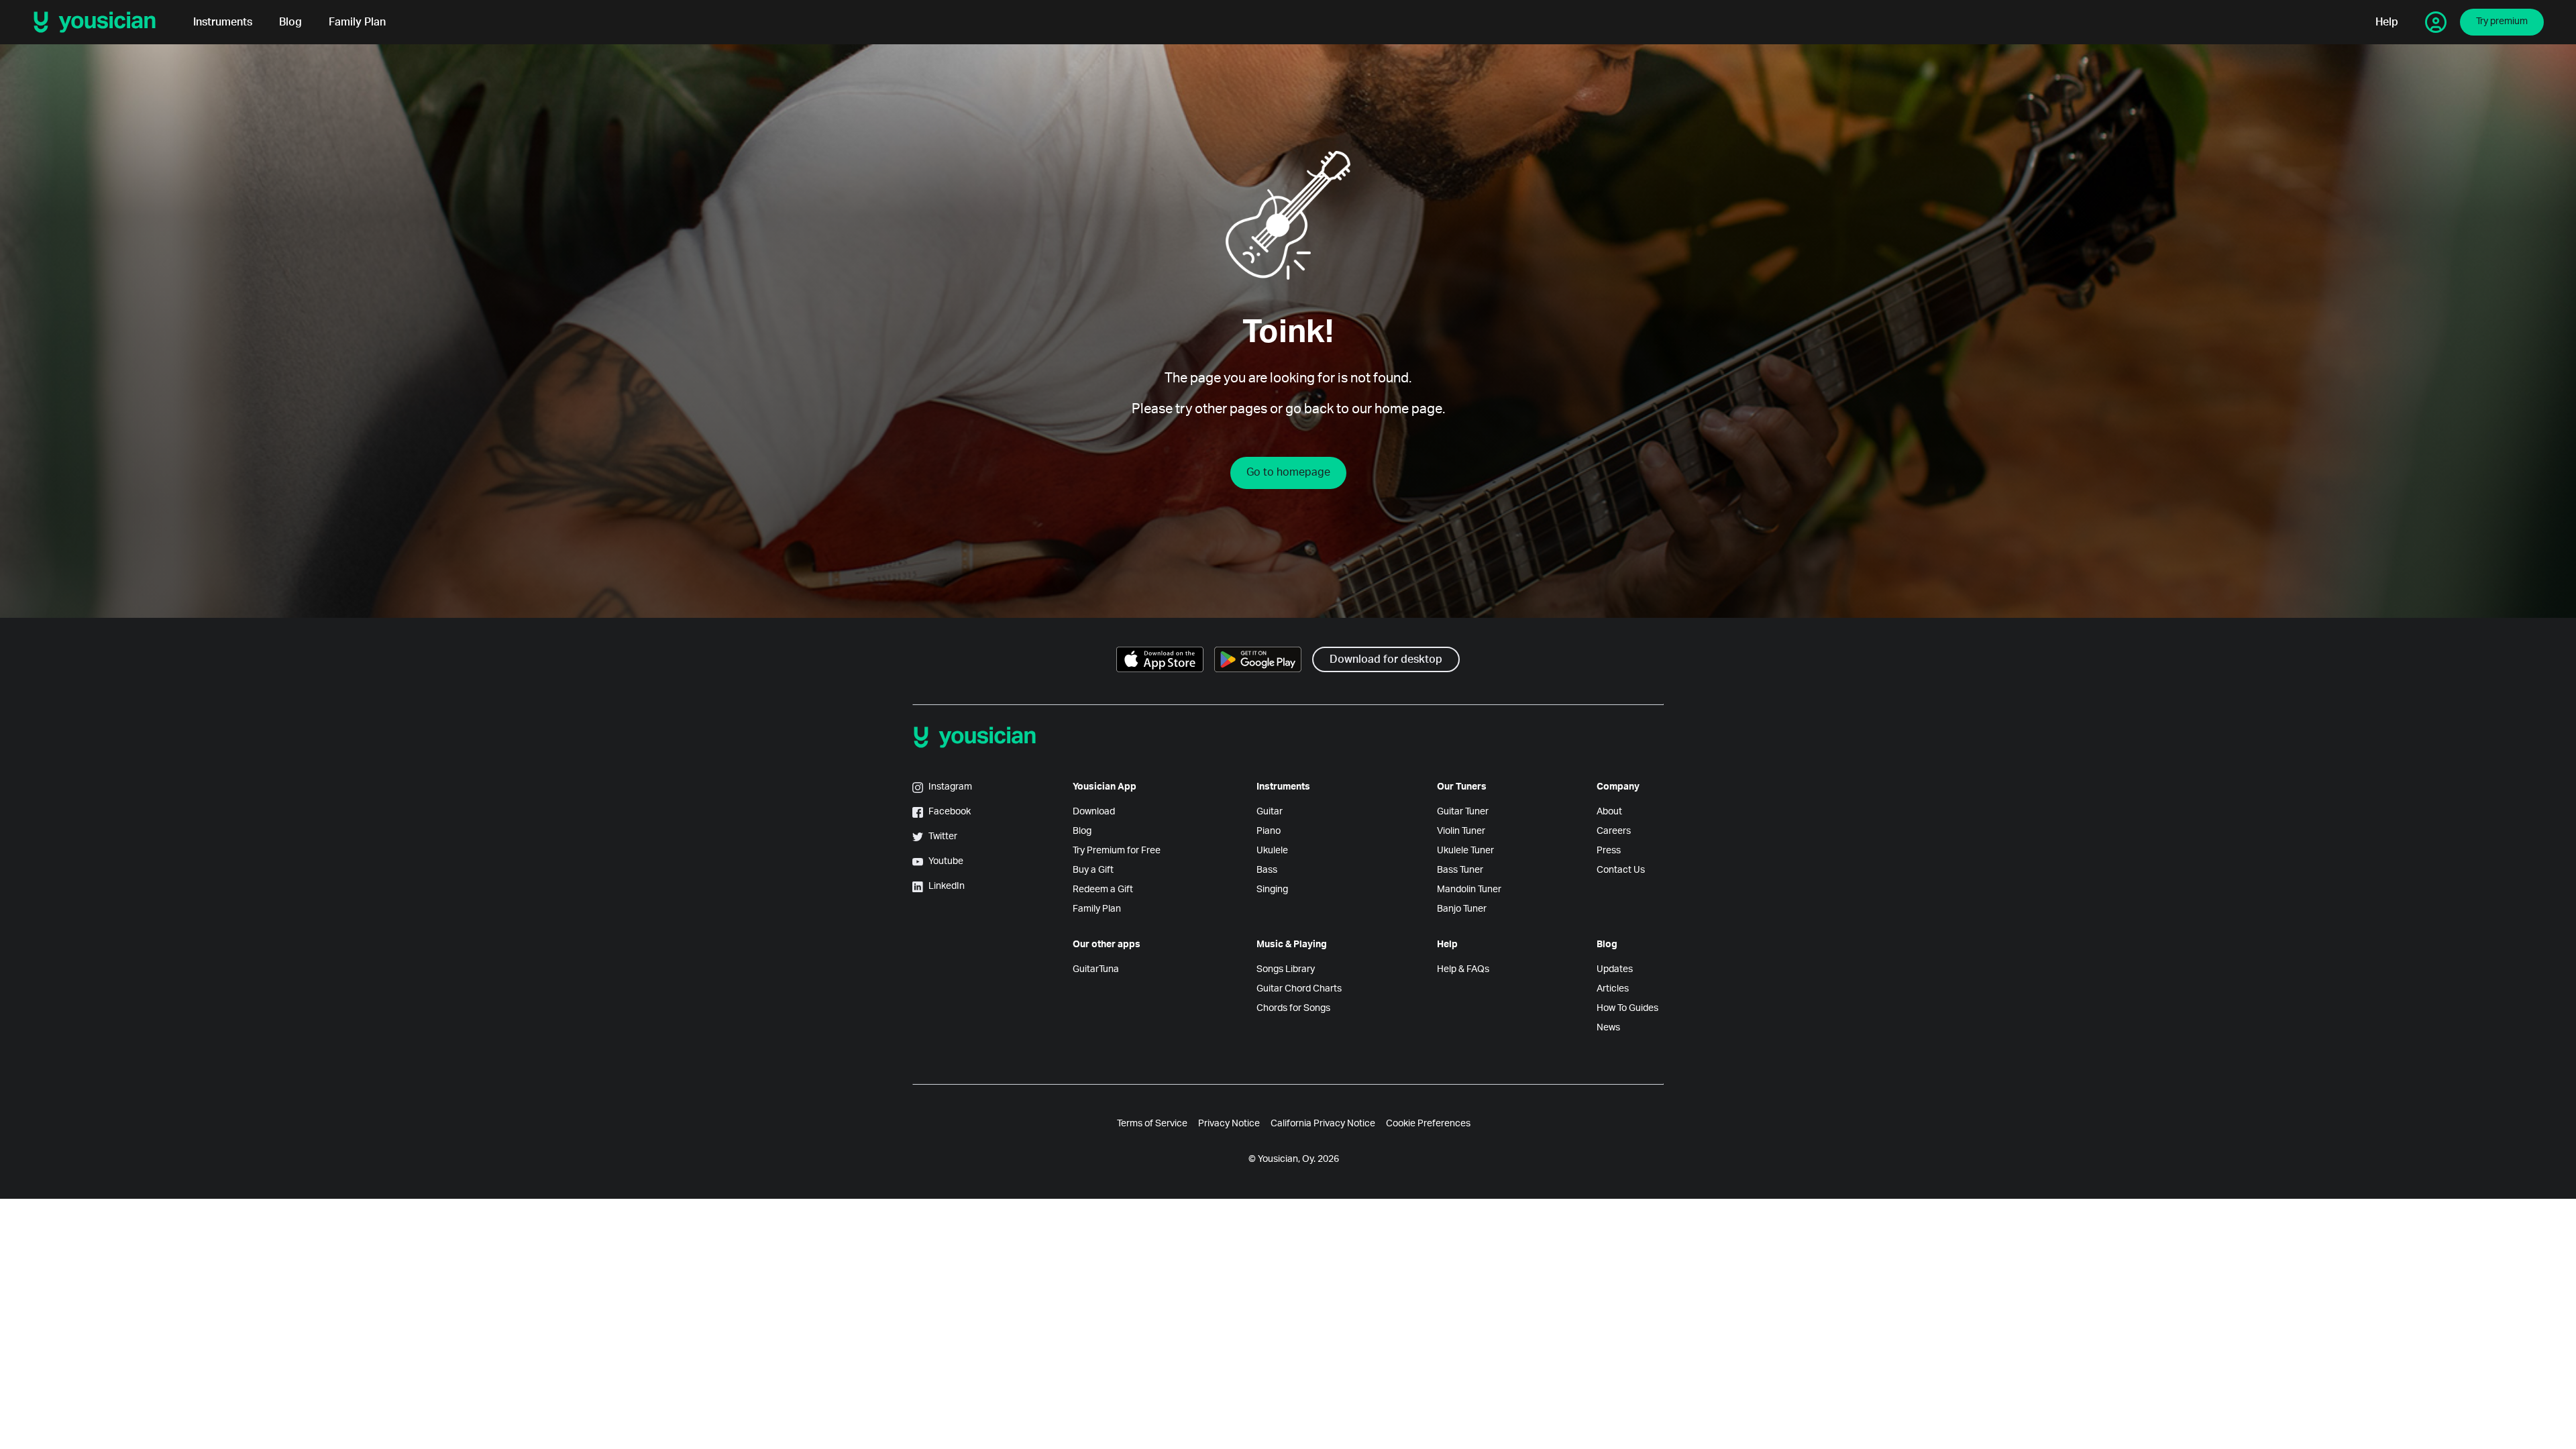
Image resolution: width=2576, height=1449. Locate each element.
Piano (1269, 831)
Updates (1615, 969)
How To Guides (1627, 1008)
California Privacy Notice (1323, 1124)
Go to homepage (1288, 472)
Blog (290, 22)
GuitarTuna (1096, 969)
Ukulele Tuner (1465, 851)
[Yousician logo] (99, 22)
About (1609, 812)
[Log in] (2436, 22)
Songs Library (1286, 969)
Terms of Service (1152, 1124)
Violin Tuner (1461, 831)
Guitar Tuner (1463, 812)
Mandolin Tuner (1469, 890)
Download (1094, 812)
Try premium (2502, 21)
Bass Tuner (1460, 870)
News (1608, 1028)
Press (1609, 851)
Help (2387, 22)
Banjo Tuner (1462, 909)
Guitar (1270, 812)
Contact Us (1621, 870)
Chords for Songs (1293, 1008)
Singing (1272, 890)
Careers (1614, 831)
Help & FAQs (1463, 969)
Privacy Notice (1229, 1124)
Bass (1267, 870)
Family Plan (357, 22)
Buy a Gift (1093, 870)
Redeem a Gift (1103, 890)
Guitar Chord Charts (1299, 989)
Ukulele (1272, 851)
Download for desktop (1386, 659)
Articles (1613, 989)
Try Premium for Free (1117, 851)
